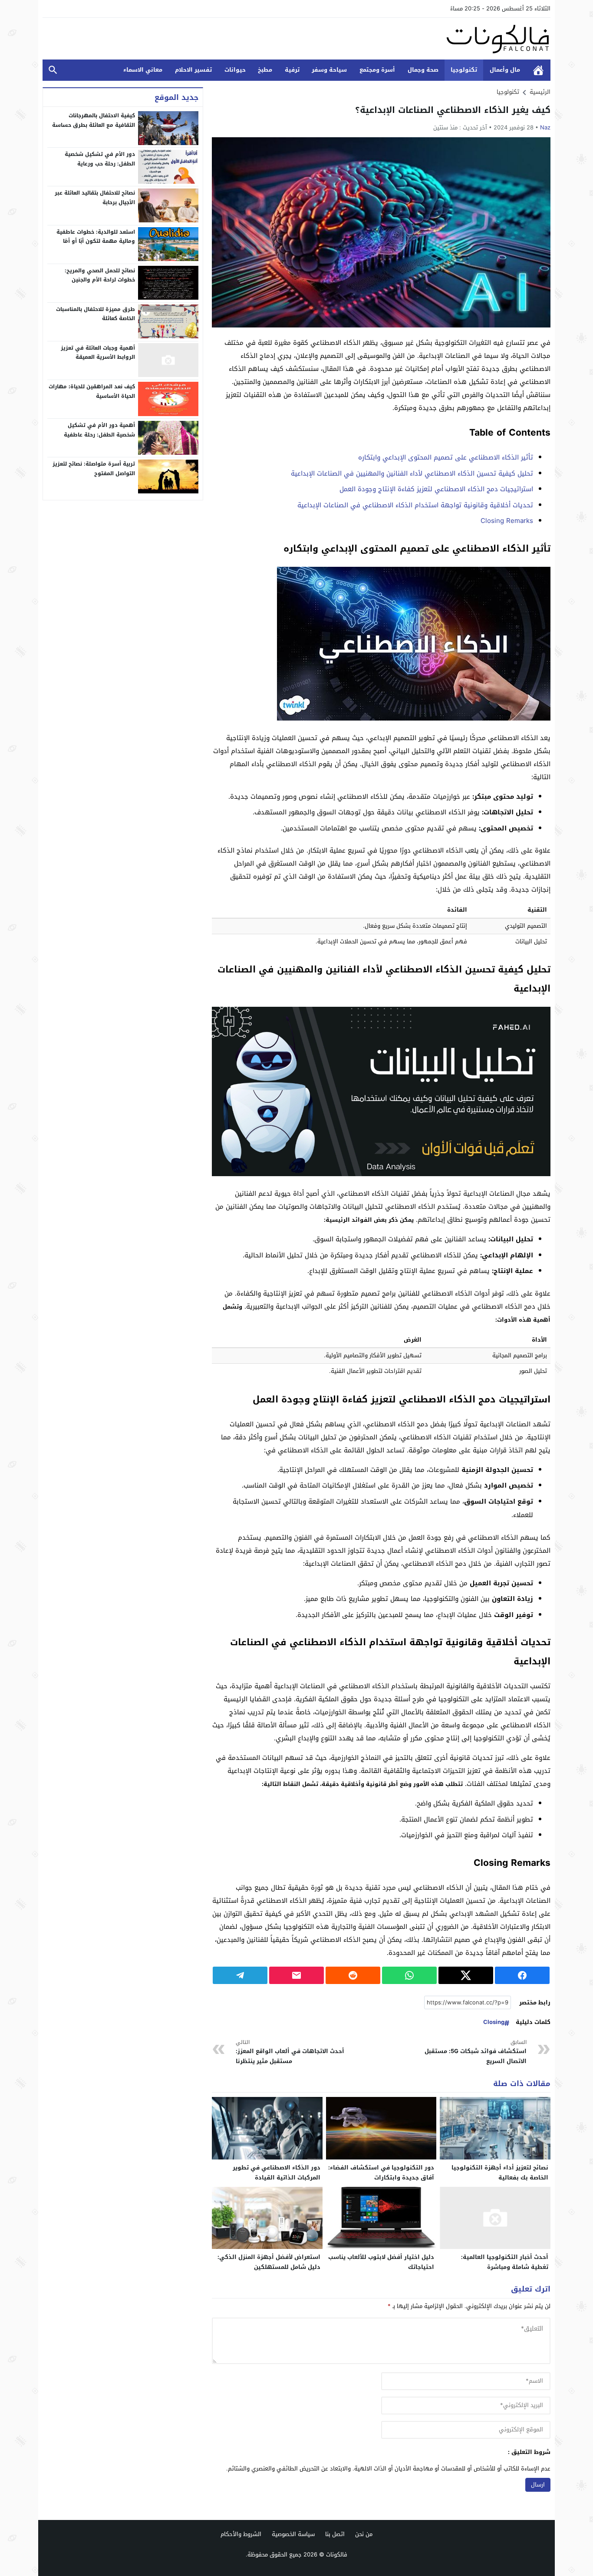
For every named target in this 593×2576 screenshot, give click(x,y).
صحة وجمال (423, 70)
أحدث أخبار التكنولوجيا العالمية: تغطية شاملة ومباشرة (505, 2262)
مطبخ (265, 70)
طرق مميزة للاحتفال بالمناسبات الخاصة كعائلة (96, 314)
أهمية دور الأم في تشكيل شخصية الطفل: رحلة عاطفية (99, 430)
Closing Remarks (507, 521)
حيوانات (235, 70)
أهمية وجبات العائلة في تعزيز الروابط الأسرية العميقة (98, 352)
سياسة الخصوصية (293, 2534)
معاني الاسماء (143, 70)
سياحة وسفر (329, 70)
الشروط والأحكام (241, 2534)
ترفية (292, 70)
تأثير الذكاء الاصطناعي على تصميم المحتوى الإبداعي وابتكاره (446, 457)
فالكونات (337, 2555)
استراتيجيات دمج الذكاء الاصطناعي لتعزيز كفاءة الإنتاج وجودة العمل (436, 489)
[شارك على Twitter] (466, 1975)
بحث (53, 70)
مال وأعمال (505, 70)
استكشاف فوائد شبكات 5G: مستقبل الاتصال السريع (476, 2052)
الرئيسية (538, 70)
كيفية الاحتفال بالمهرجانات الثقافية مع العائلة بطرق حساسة (94, 120)
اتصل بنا (335, 2534)
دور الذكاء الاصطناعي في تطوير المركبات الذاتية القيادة (277, 2173)
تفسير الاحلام (193, 70)
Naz (545, 127)
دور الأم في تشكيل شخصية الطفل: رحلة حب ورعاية (100, 159)
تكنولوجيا (464, 70)
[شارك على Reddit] (353, 1975)
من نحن (364, 2534)
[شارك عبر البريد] (296, 1975)
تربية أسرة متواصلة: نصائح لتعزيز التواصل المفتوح (94, 469)
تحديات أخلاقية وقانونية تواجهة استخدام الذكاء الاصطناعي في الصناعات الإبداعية (415, 505)
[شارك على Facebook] (522, 1975)
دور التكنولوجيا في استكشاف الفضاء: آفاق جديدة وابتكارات (381, 2173)
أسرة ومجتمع (377, 70)
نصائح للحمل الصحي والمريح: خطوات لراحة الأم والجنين (100, 275)
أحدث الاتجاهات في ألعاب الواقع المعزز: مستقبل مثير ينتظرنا (290, 2052)
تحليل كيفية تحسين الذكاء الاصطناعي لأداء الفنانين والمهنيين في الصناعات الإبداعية (412, 473)
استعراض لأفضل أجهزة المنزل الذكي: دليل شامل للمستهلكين (269, 2262)
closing (494, 2022)
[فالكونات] (296, 39)
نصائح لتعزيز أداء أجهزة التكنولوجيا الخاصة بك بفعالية (500, 2173)
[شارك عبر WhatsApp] (409, 1975)
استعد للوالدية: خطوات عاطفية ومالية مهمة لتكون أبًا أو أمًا (96, 236)
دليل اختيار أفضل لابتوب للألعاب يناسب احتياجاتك (381, 2262)
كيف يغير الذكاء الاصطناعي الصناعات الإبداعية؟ (453, 110)
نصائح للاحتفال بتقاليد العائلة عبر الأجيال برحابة (95, 198)
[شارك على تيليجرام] (240, 1975)
